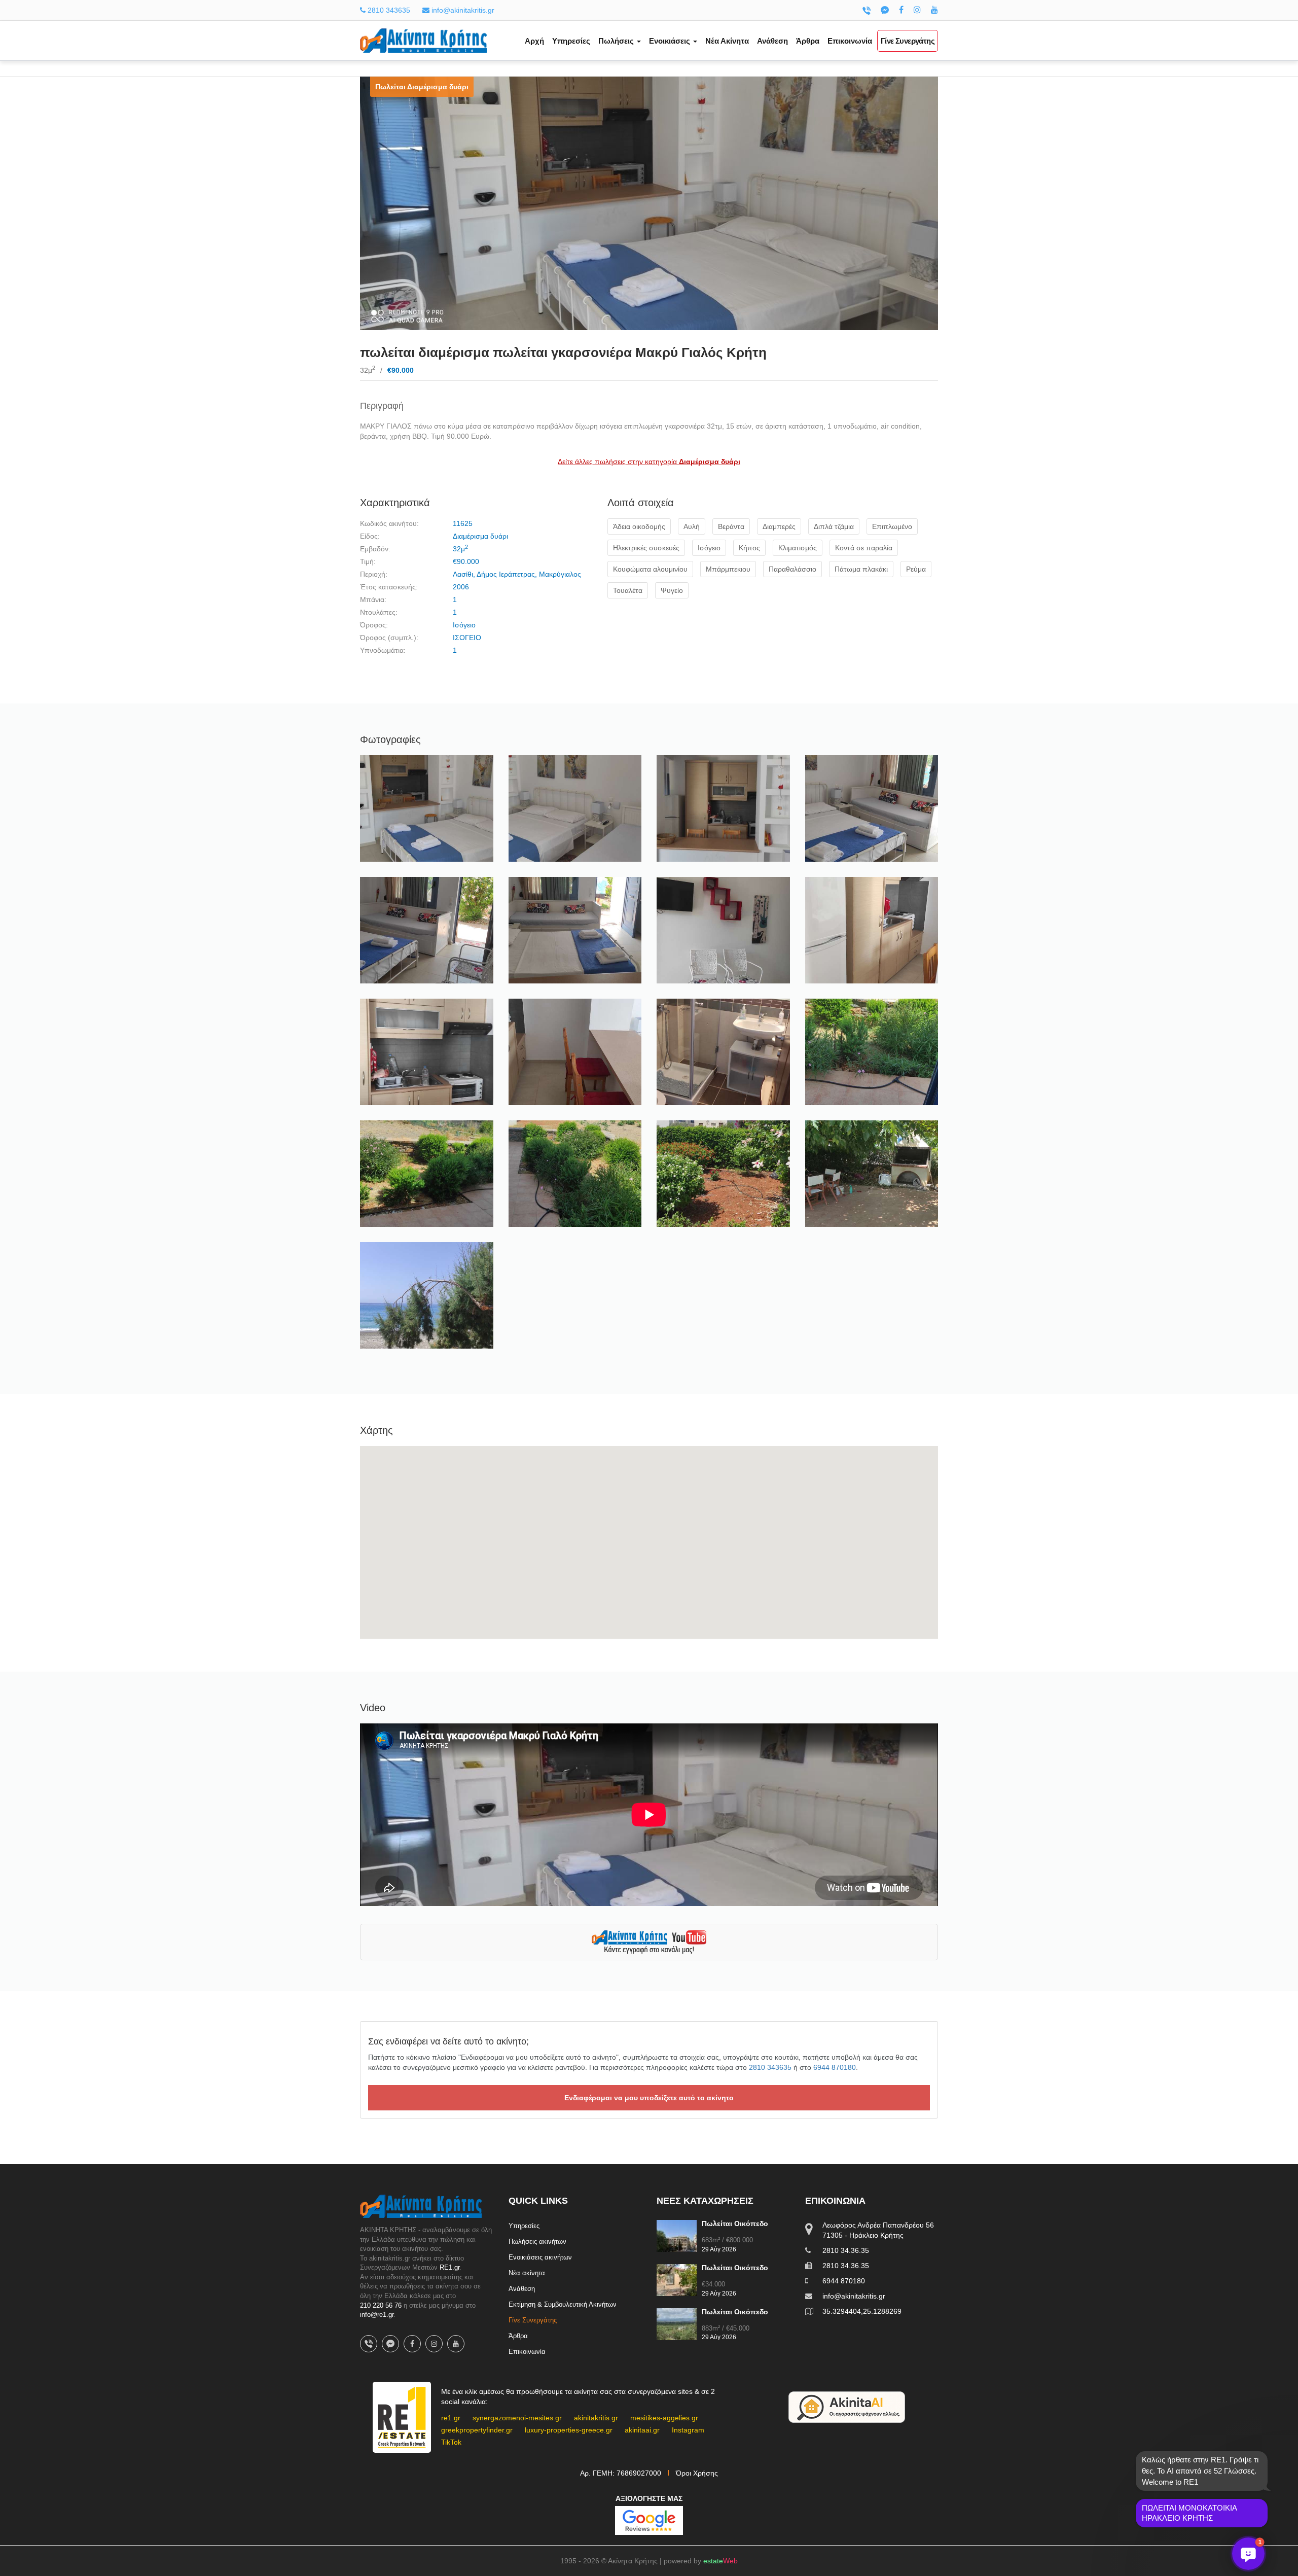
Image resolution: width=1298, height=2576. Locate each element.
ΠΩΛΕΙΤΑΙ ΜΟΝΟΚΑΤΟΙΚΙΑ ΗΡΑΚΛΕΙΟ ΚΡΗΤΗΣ (1189, 2513)
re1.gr (451, 2418)
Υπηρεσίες (571, 41)
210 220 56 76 (381, 2305)
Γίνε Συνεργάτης (908, 41)
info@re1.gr (377, 2315)
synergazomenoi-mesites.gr (517, 2418)
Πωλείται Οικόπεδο (735, 2224)
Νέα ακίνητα (527, 2273)
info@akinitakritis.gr (462, 10)
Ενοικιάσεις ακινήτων (540, 2257)
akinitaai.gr (642, 2430)
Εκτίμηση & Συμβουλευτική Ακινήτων (563, 2304)
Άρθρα (808, 41)
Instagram (688, 2430)
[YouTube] (934, 10)
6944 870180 (835, 2067)
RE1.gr (449, 2267)
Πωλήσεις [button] (617, 41)
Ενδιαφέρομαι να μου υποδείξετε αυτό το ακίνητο (649, 2098)
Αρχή (534, 41)
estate (720, 2561)
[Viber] (867, 10)
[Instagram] (917, 10)
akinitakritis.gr (596, 2418)
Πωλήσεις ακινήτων (537, 2242)
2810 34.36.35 (846, 2250)
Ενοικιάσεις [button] (671, 41)
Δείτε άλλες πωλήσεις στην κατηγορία (649, 462)
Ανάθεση (772, 41)
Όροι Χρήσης (697, 2473)
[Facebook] (901, 10)
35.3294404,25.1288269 (862, 2311)
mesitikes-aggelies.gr (664, 2418)
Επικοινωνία (850, 41)
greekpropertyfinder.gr (477, 2430)
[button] (1248, 2554)
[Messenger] (885, 10)
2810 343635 (388, 10)
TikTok (451, 2442)
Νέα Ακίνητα (727, 41)
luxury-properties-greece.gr (569, 2430)
